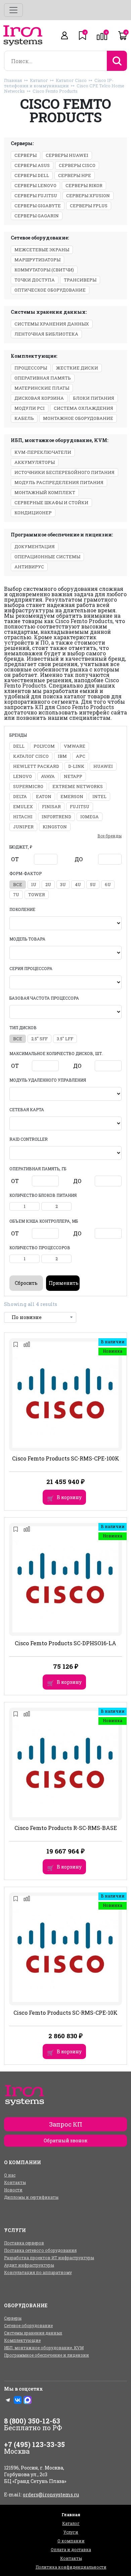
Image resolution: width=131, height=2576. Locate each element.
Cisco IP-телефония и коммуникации (59, 83)
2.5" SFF (39, 1039)
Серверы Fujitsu (36, 195)
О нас (10, 2175)
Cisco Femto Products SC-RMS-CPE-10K (65, 2013)
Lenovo (23, 776)
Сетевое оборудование (28, 2325)
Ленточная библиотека (46, 334)
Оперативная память (43, 378)
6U (108, 884)
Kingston (55, 827)
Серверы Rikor (84, 185)
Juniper (23, 827)
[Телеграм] (8, 2400)
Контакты (15, 2182)
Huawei (103, 766)
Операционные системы (47, 557)
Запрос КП (66, 2124)
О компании (71, 2541)
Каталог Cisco (71, 80)
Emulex (23, 806)
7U (16, 894)
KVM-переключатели (43, 452)
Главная (13, 80)
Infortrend (56, 817)
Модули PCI (30, 408)
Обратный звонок (65, 2141)
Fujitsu (80, 806)
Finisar (51, 806)
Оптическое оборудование (50, 290)
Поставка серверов (24, 2243)
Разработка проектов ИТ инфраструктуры (49, 2258)
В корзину (69, 1497)
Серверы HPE (75, 175)
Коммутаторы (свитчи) (44, 270)
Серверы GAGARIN (37, 216)
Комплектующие (22, 2340)
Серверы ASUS (32, 165)
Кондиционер (33, 513)
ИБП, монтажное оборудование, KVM (44, 2348)
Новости (13, 2190)
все (18, 884)
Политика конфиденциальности (71, 2567)
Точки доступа (35, 280)
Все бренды (110, 836)
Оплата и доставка (71, 2549)
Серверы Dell (32, 175)
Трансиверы (80, 280)
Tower (37, 894)
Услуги (71, 2532)
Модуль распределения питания (59, 482)
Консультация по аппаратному (38, 2272)
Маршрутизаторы (37, 260)
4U (78, 884)
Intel (99, 796)
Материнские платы (42, 388)
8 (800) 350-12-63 (32, 2421)
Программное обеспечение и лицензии (47, 2355)
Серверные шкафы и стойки (51, 503)
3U (63, 884)
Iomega (90, 817)
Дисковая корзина (39, 398)
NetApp (73, 776)
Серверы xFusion (88, 195)
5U (93, 884)
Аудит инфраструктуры (29, 2265)
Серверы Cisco (77, 165)
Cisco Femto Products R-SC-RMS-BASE (66, 1828)
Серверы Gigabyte (38, 206)
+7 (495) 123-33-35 (34, 2444)
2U (48, 884)
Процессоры (31, 368)
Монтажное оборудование (78, 418)
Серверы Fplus (89, 206)
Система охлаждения (83, 408)
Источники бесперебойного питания (64, 472)
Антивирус (29, 567)
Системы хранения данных (52, 324)
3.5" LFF (65, 1039)
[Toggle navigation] (13, 10)
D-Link (76, 766)
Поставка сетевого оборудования (40, 2250)
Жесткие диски (77, 368)
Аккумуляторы (35, 462)
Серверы (26, 155)
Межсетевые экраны (42, 250)
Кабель (24, 418)
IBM (62, 756)
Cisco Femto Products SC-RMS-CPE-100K (66, 1458)
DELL (19, 746)
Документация (35, 547)
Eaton (44, 796)
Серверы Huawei (67, 155)
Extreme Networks (78, 786)
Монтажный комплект (45, 492)
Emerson (72, 796)
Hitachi (23, 817)
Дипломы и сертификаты (31, 2197)
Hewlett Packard (36, 766)
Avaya (48, 776)
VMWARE (75, 746)
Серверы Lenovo (35, 185)
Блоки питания (94, 398)
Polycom (44, 746)
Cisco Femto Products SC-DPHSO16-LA (65, 1643)
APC (81, 756)
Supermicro (28, 786)
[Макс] (28, 2400)
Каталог (39, 80)
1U (34, 884)
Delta (20, 796)
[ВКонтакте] (18, 2400)
